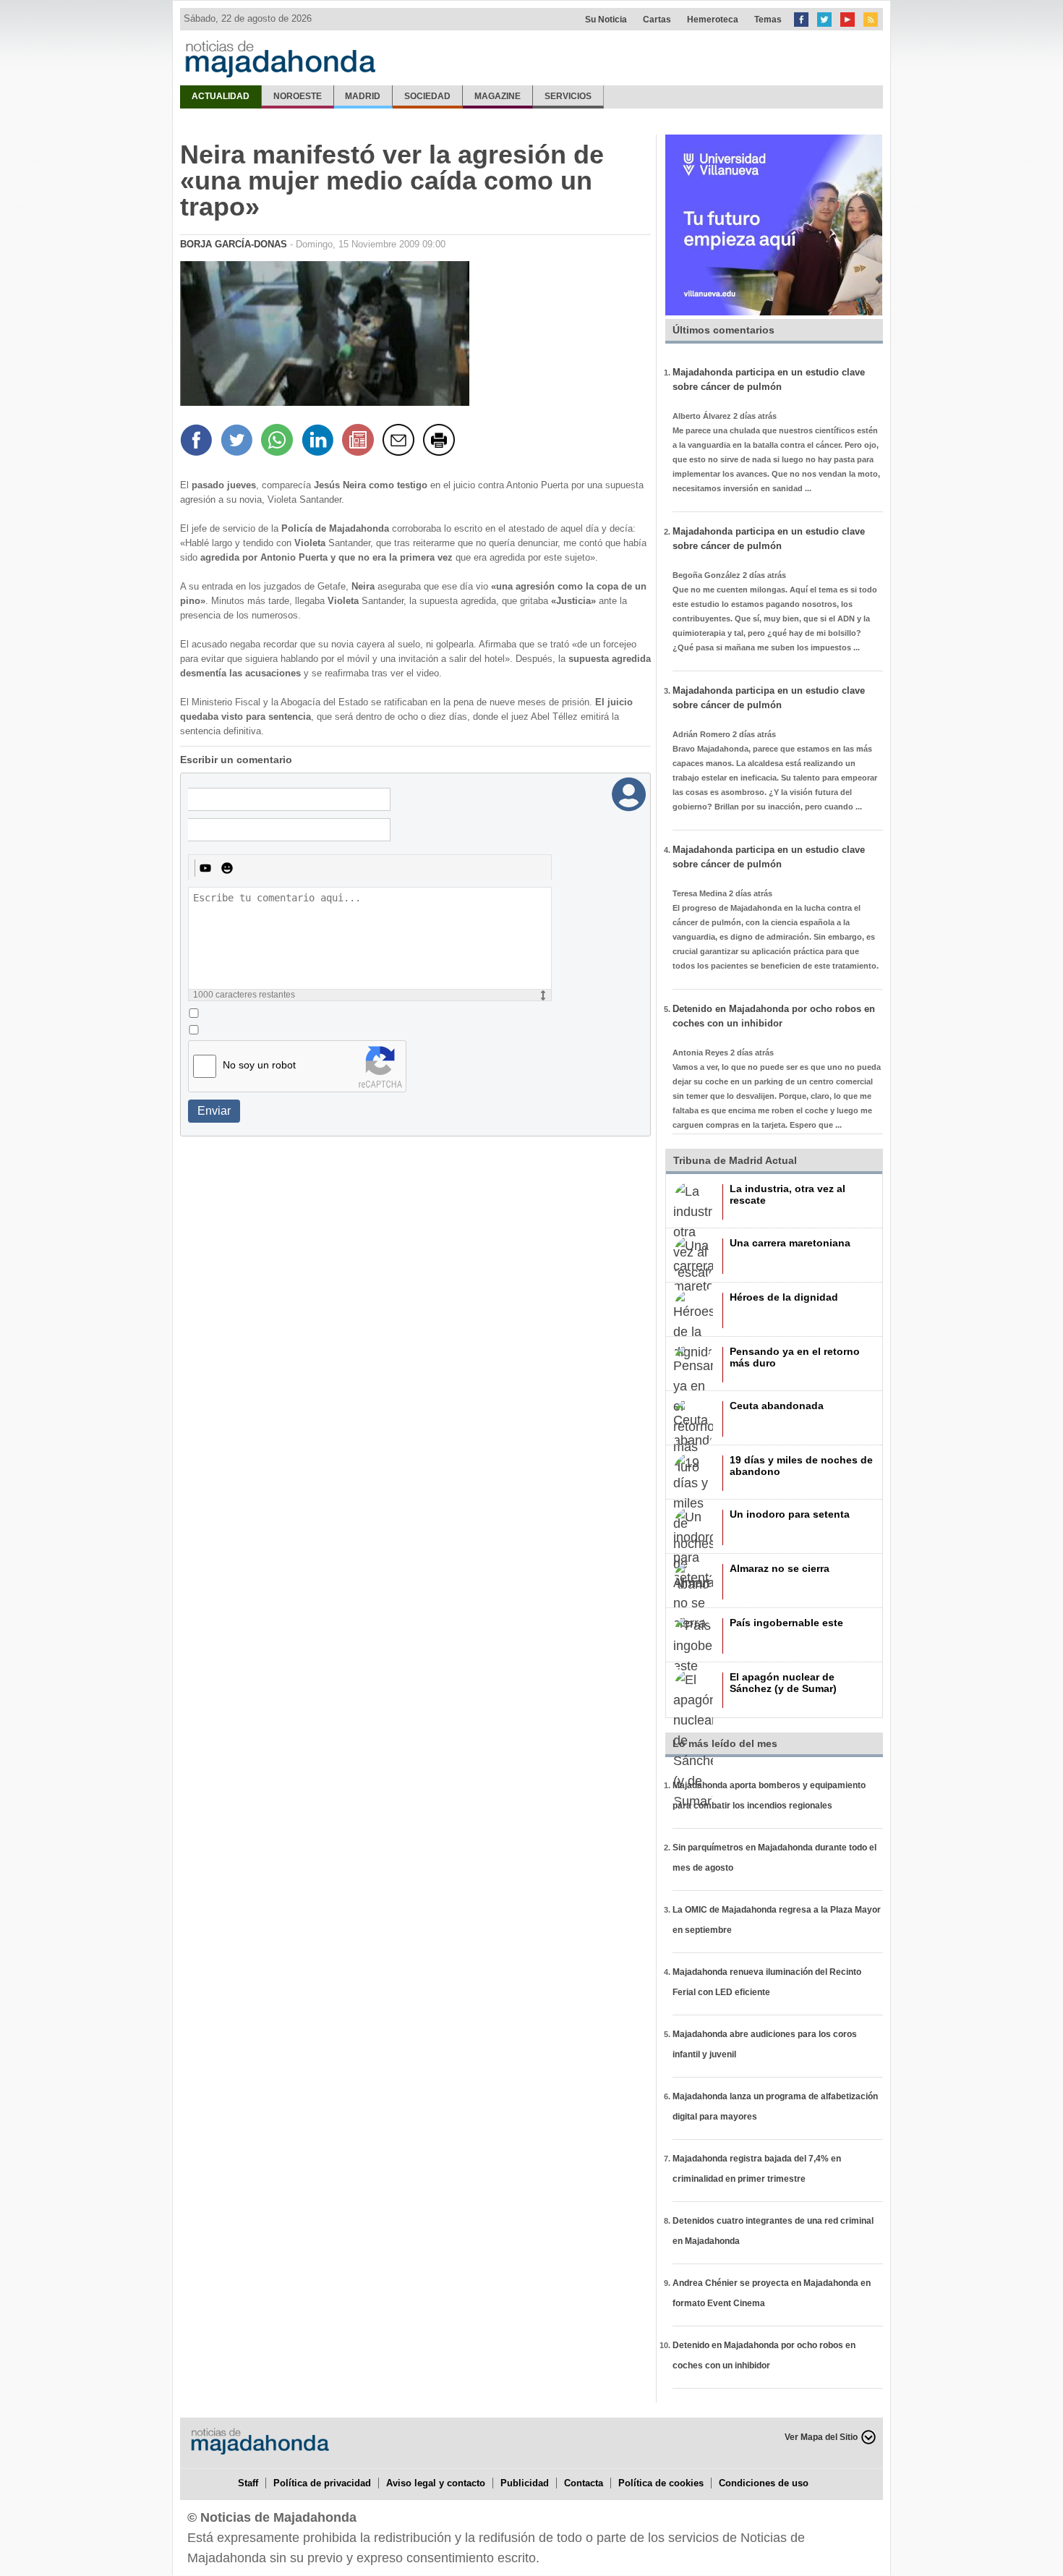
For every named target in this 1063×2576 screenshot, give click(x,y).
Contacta (584, 2483)
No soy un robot (259, 1065)
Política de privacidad (322, 2483)
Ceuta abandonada (777, 1406)
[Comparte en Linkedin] (320, 442)
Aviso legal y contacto (436, 2483)
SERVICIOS (568, 96)
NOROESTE (298, 96)
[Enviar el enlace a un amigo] (401, 442)
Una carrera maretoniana (790, 1243)
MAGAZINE (498, 96)
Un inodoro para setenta (790, 1514)
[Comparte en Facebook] (198, 442)
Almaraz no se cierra (780, 1568)
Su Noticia (606, 20)
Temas (768, 20)
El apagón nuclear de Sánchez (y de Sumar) (783, 1683)
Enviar (214, 1111)
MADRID (363, 96)
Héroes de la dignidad (784, 1297)
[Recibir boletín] (360, 442)
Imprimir (441, 442)
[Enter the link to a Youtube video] (205, 868)
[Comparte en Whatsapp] (279, 442)
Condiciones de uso (764, 2483)
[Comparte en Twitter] (239, 442)
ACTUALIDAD (221, 96)
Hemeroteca (713, 20)
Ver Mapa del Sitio (821, 2437)
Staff (248, 2483)
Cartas (657, 20)
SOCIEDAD (427, 96)
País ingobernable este (786, 1623)
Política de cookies (661, 2483)
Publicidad (525, 2483)
